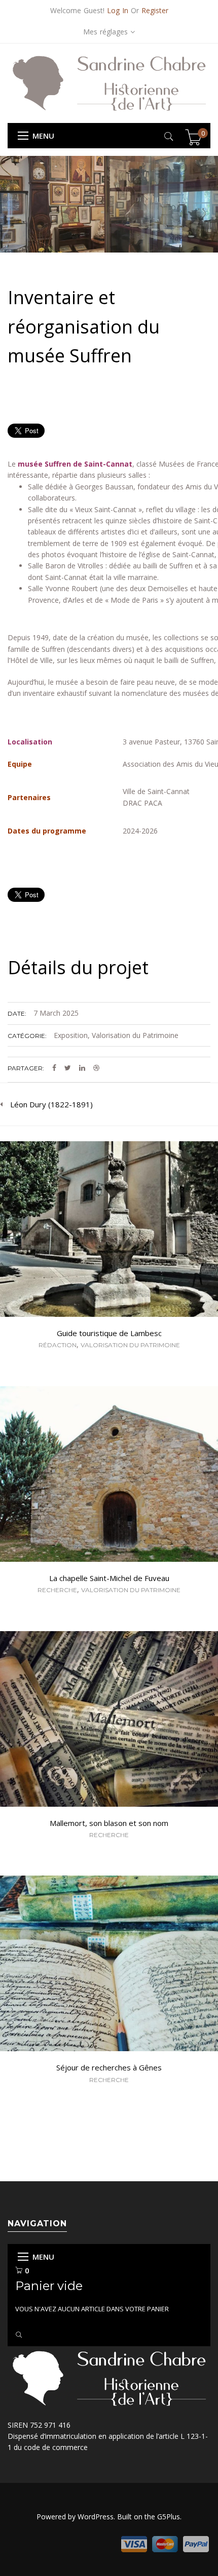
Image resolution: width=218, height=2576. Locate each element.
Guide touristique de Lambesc (109, 1333)
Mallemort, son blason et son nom (109, 1823)
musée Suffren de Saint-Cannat (75, 464)
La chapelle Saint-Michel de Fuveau (109, 1578)
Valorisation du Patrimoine (135, 1035)
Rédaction (58, 1345)
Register (155, 10)
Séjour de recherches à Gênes (109, 2067)
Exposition (71, 1035)
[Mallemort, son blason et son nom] (109, 1720)
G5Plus (169, 2517)
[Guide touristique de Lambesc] (109, 1230)
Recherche (57, 1590)
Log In (118, 10)
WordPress (96, 2517)
